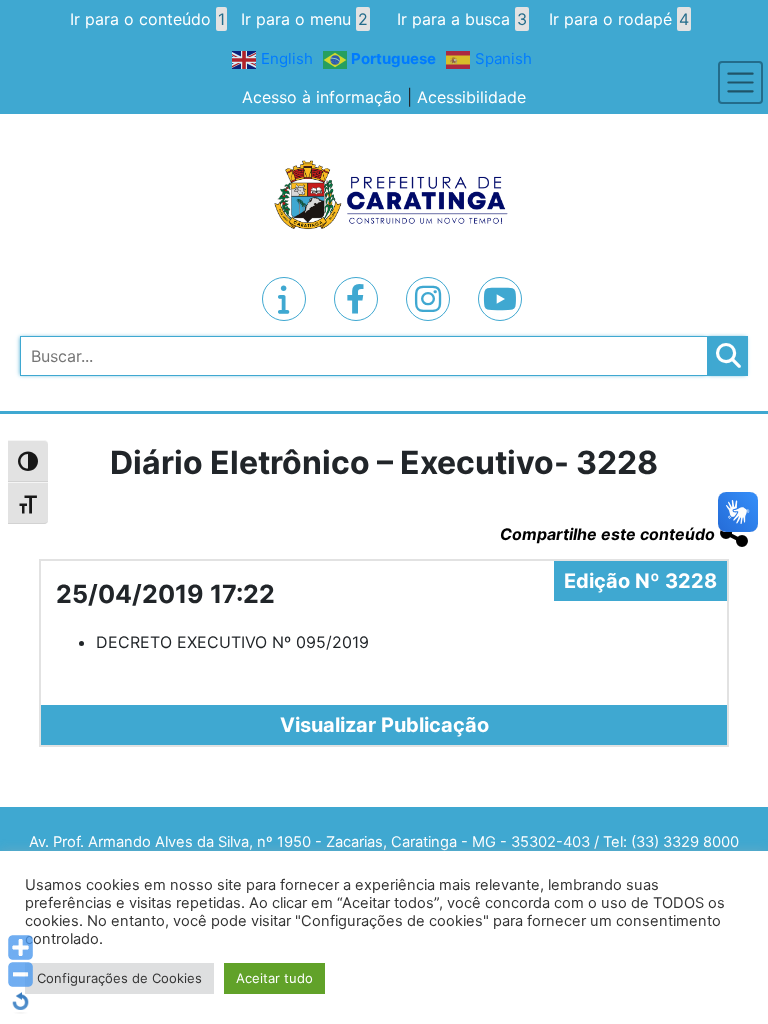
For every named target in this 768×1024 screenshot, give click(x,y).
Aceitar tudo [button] (274, 978)
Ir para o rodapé (619, 19)
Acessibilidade (471, 97)
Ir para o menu (304, 19)
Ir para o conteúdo (147, 19)
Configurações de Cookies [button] (119, 978)
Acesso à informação (322, 97)
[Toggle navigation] (740, 82)
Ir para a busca (462, 19)
